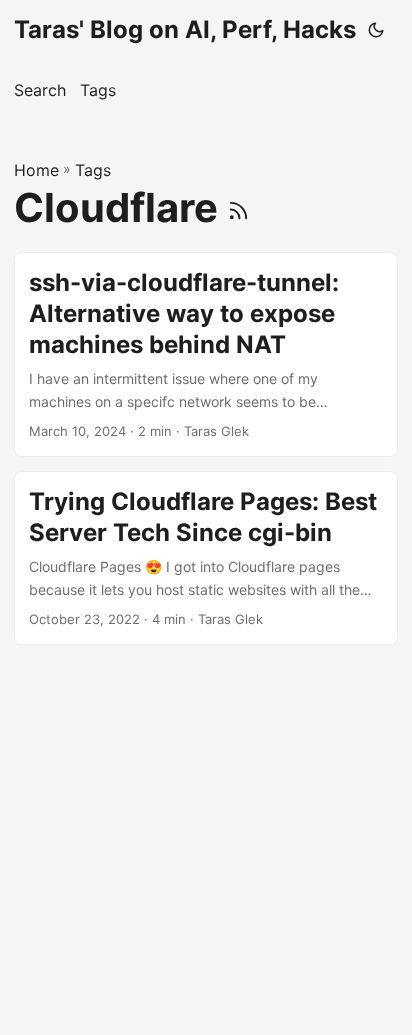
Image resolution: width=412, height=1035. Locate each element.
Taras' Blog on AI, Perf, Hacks (185, 29)
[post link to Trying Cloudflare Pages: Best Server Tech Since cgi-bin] (206, 558)
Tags (93, 170)
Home (36, 170)
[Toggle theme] (376, 30)
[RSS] (238, 207)
